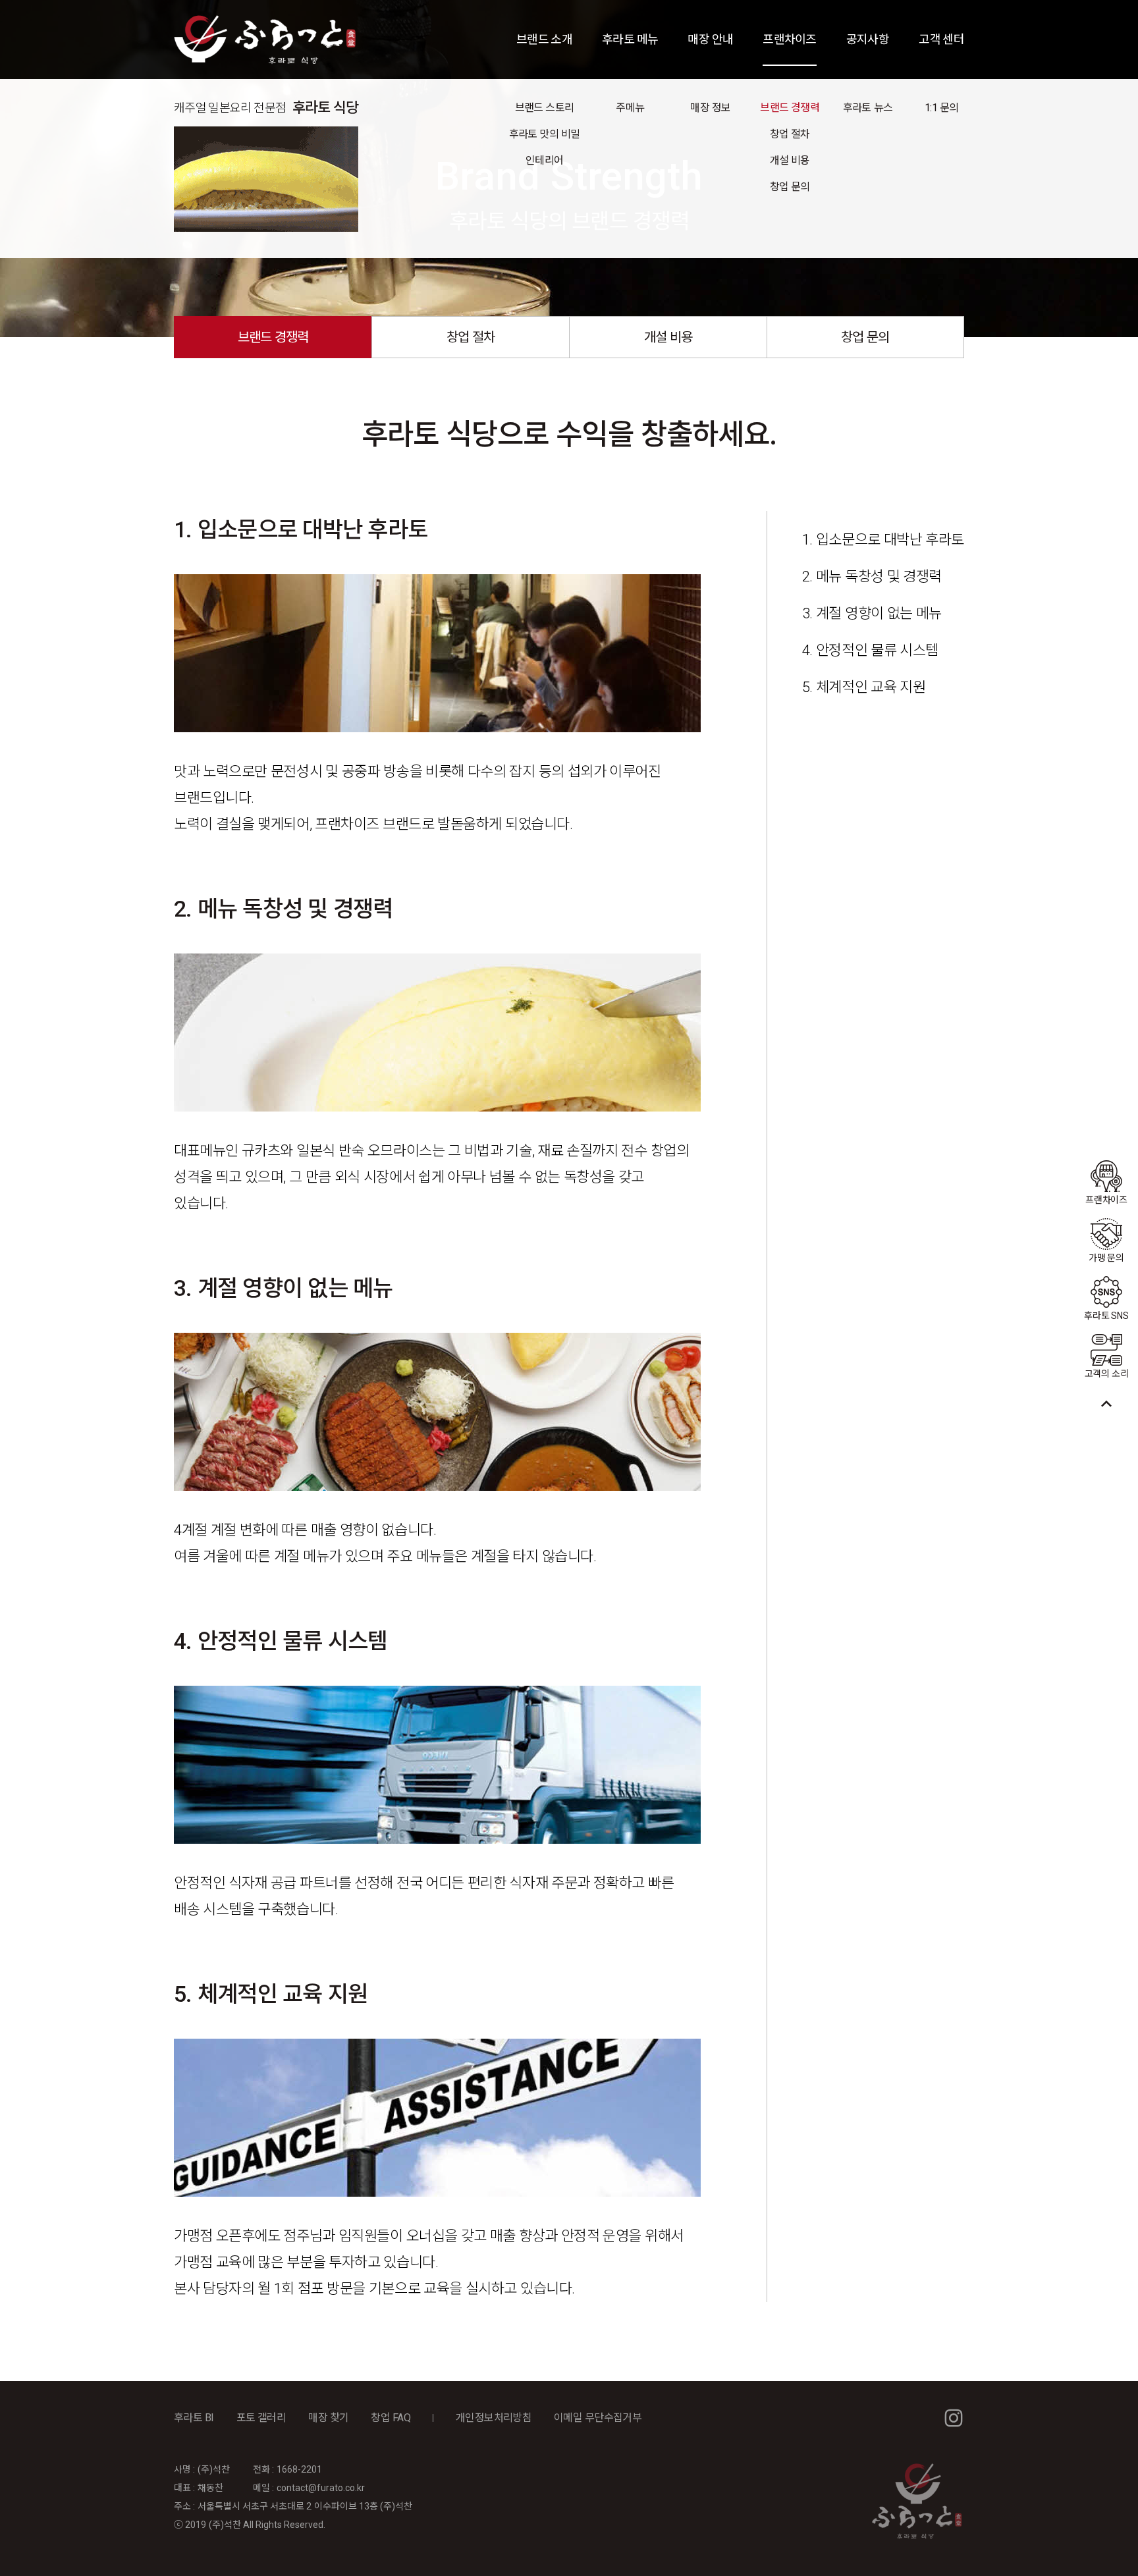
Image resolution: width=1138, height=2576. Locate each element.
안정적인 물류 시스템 (877, 650)
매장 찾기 (328, 2418)
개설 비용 (790, 160)
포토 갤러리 (261, 2418)
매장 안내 (710, 39)
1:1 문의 (941, 108)
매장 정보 (710, 108)
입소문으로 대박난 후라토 (890, 540)
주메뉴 (630, 108)
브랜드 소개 (544, 39)
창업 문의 (790, 187)
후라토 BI (194, 2418)
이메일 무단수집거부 (598, 2418)
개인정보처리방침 (494, 2418)
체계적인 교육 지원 (871, 687)
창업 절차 (790, 134)
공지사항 (868, 39)
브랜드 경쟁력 (790, 108)
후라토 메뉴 (630, 39)
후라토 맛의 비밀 (545, 134)
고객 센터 (941, 39)
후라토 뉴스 (868, 108)
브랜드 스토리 (545, 108)
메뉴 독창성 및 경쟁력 (879, 577)
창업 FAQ (390, 2418)
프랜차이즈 (789, 39)
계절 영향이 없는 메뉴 (879, 613)
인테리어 (544, 160)
